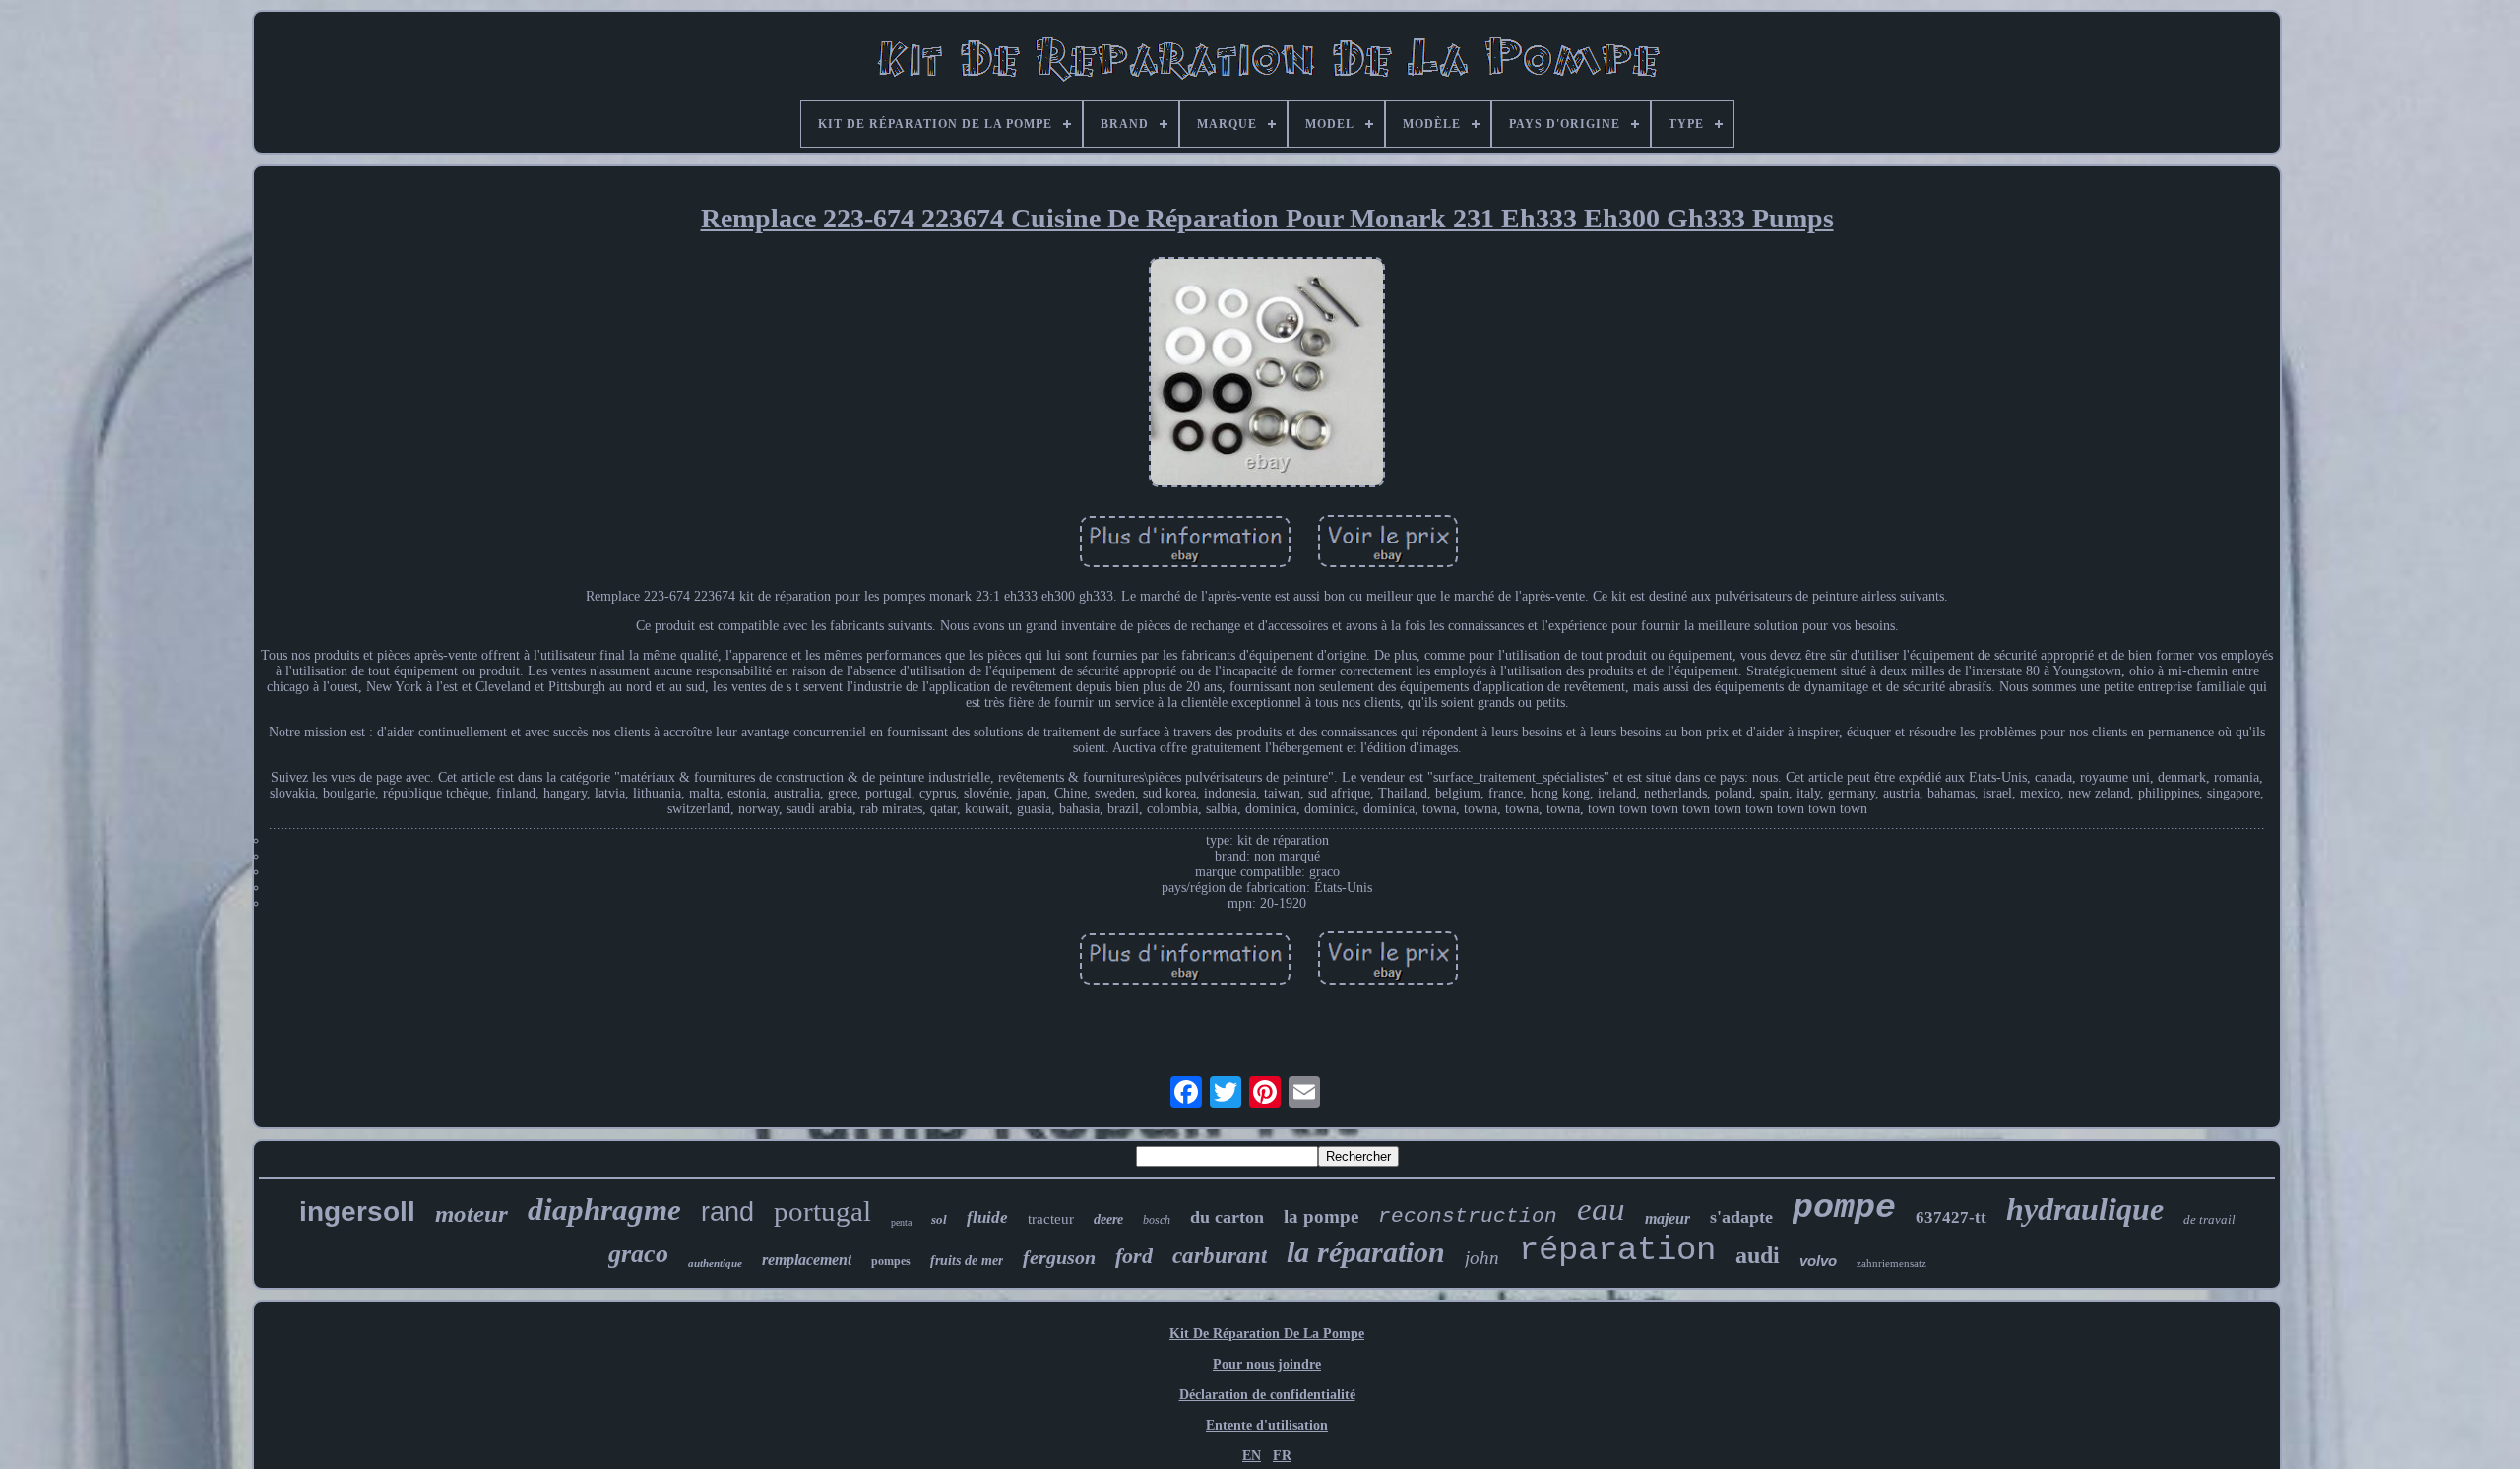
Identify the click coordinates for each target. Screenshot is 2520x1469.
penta (901, 1222)
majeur (1668, 1218)
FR (1282, 1456)
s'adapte (1741, 1217)
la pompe (1321, 1216)
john (1482, 1258)
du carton (1227, 1217)
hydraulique (2085, 1209)
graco (638, 1254)
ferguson (1059, 1257)
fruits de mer (967, 1261)
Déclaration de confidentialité (1267, 1395)
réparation (1617, 1250)
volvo (1818, 1261)
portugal (822, 1211)
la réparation (1366, 1252)
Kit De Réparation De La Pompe (1267, 1334)
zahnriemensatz (1891, 1263)
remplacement (807, 1260)
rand (727, 1212)
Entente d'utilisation (1267, 1425)
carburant (1220, 1256)
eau (1601, 1209)
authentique (715, 1263)
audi (1758, 1255)
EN (1252, 1456)
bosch (1157, 1220)
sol (939, 1219)
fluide (987, 1217)
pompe (1844, 1208)
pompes (891, 1261)
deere (1108, 1219)
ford (1134, 1256)
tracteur (1051, 1219)
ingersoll (357, 1212)
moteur (472, 1214)
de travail (2209, 1219)
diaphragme (604, 1210)
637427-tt (1951, 1217)
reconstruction (1468, 1216)
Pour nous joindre (1267, 1364)
